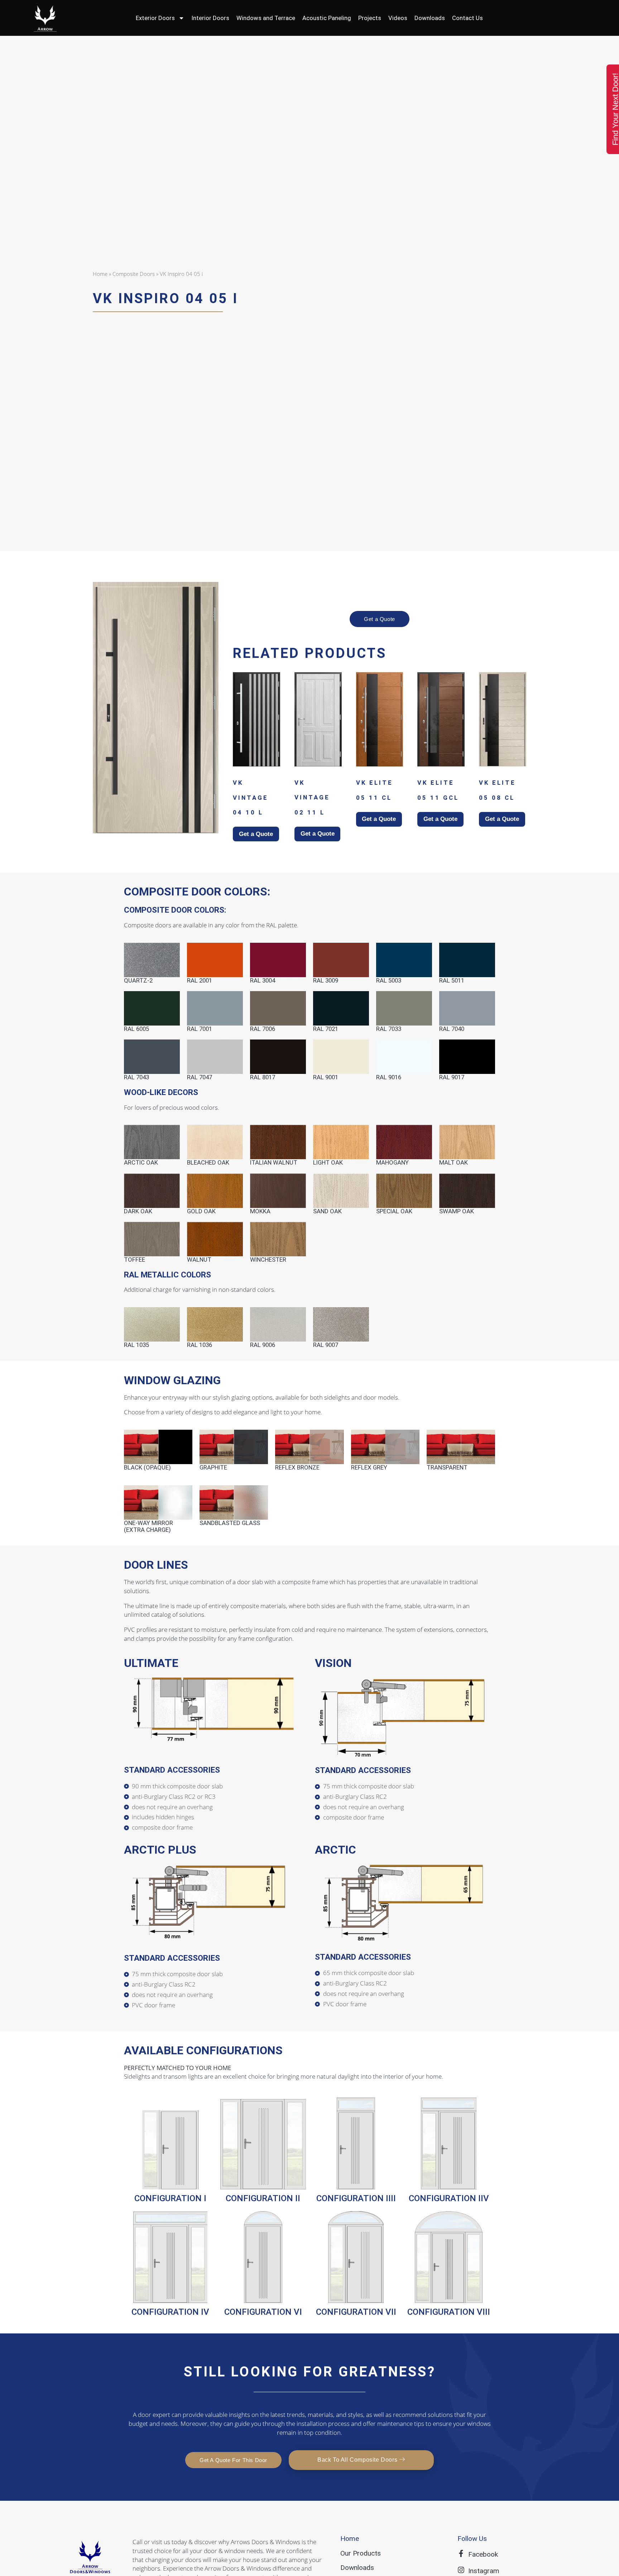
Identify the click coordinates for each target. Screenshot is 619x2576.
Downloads (430, 18)
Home (100, 274)
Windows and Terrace (266, 18)
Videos (398, 18)
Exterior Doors (155, 18)
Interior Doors (210, 18)
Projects (370, 18)
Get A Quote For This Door (233, 2460)
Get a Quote (380, 619)
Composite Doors (134, 274)
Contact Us (467, 18)
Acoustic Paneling (327, 18)
